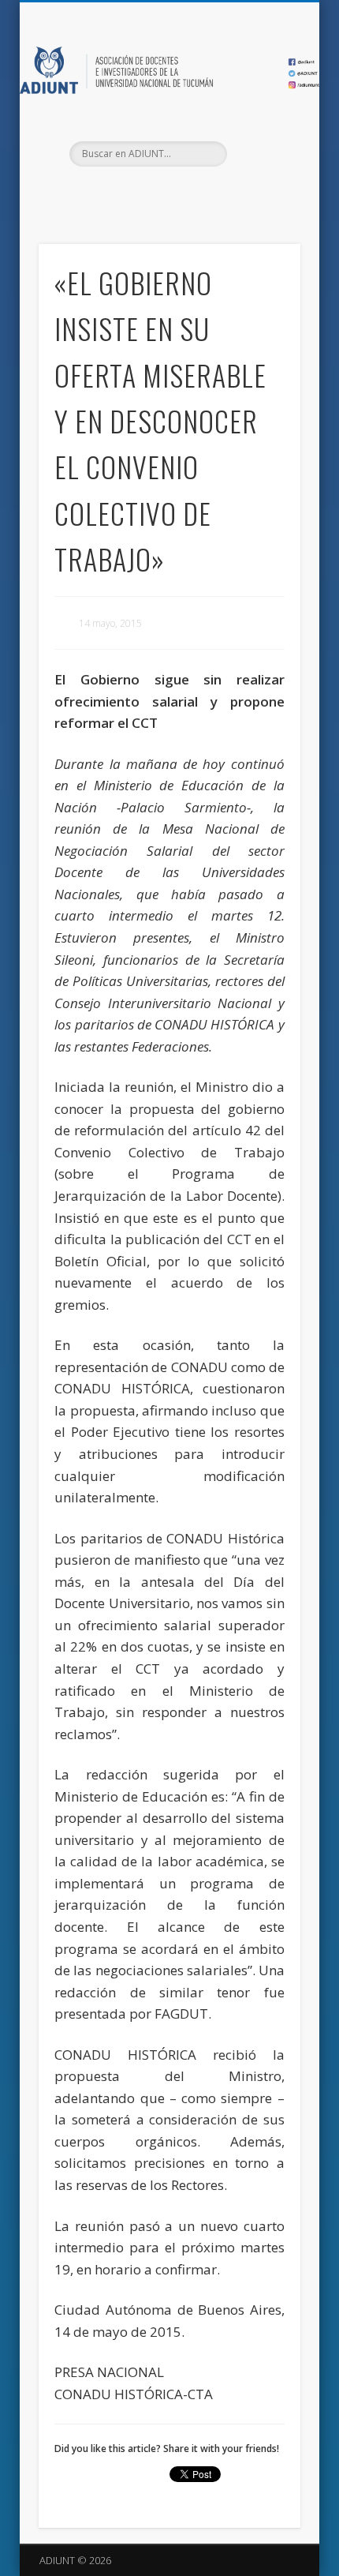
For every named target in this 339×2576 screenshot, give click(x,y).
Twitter (167, 193)
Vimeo (199, 193)
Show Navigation (262, 141)
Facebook (135, 193)
